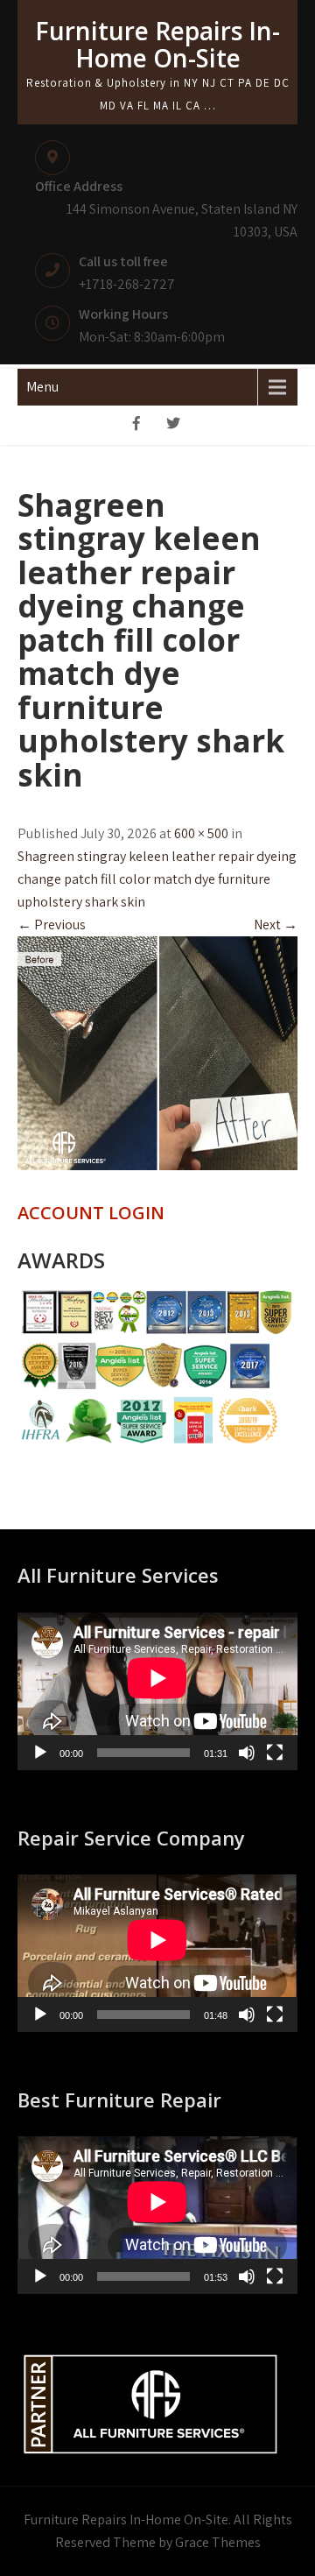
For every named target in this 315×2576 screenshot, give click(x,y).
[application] (157, 1691)
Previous (52, 925)
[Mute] (247, 1753)
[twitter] (173, 425)
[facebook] (136, 425)
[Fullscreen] (275, 1753)
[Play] (40, 1753)
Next (276, 925)
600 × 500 (201, 833)
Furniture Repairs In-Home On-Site (157, 44)
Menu (42, 387)
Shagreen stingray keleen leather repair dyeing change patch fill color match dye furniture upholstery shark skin (157, 879)
